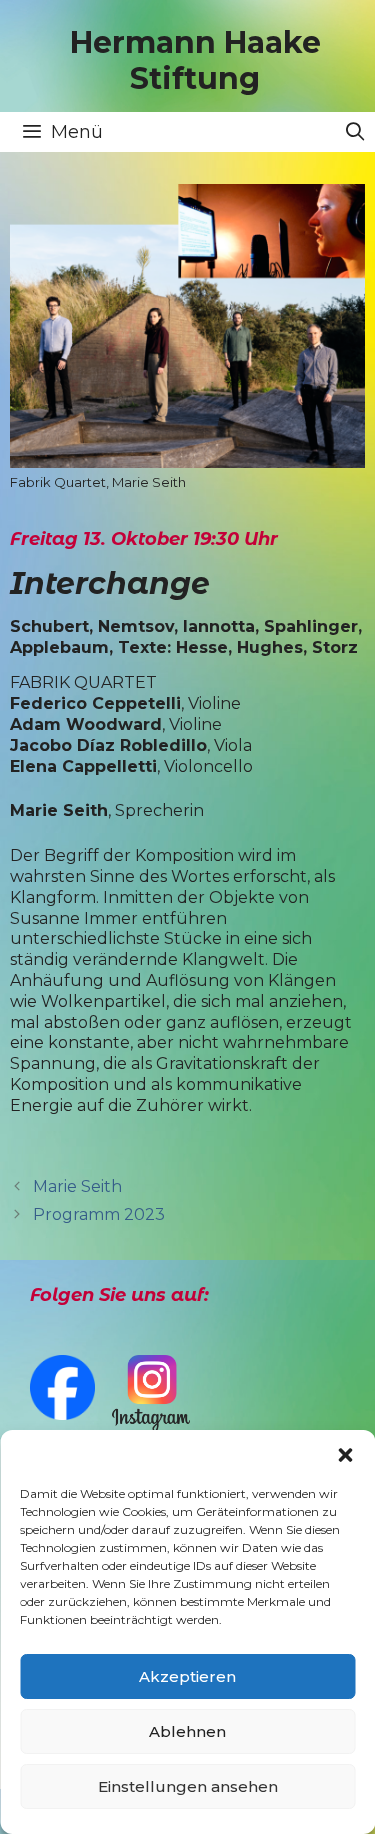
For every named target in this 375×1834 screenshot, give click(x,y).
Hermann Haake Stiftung (195, 60)
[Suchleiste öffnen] (355, 132)
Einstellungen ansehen (188, 1786)
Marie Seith (77, 1186)
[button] (345, 1455)
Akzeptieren (187, 1676)
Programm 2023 (99, 1214)
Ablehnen (187, 1731)
